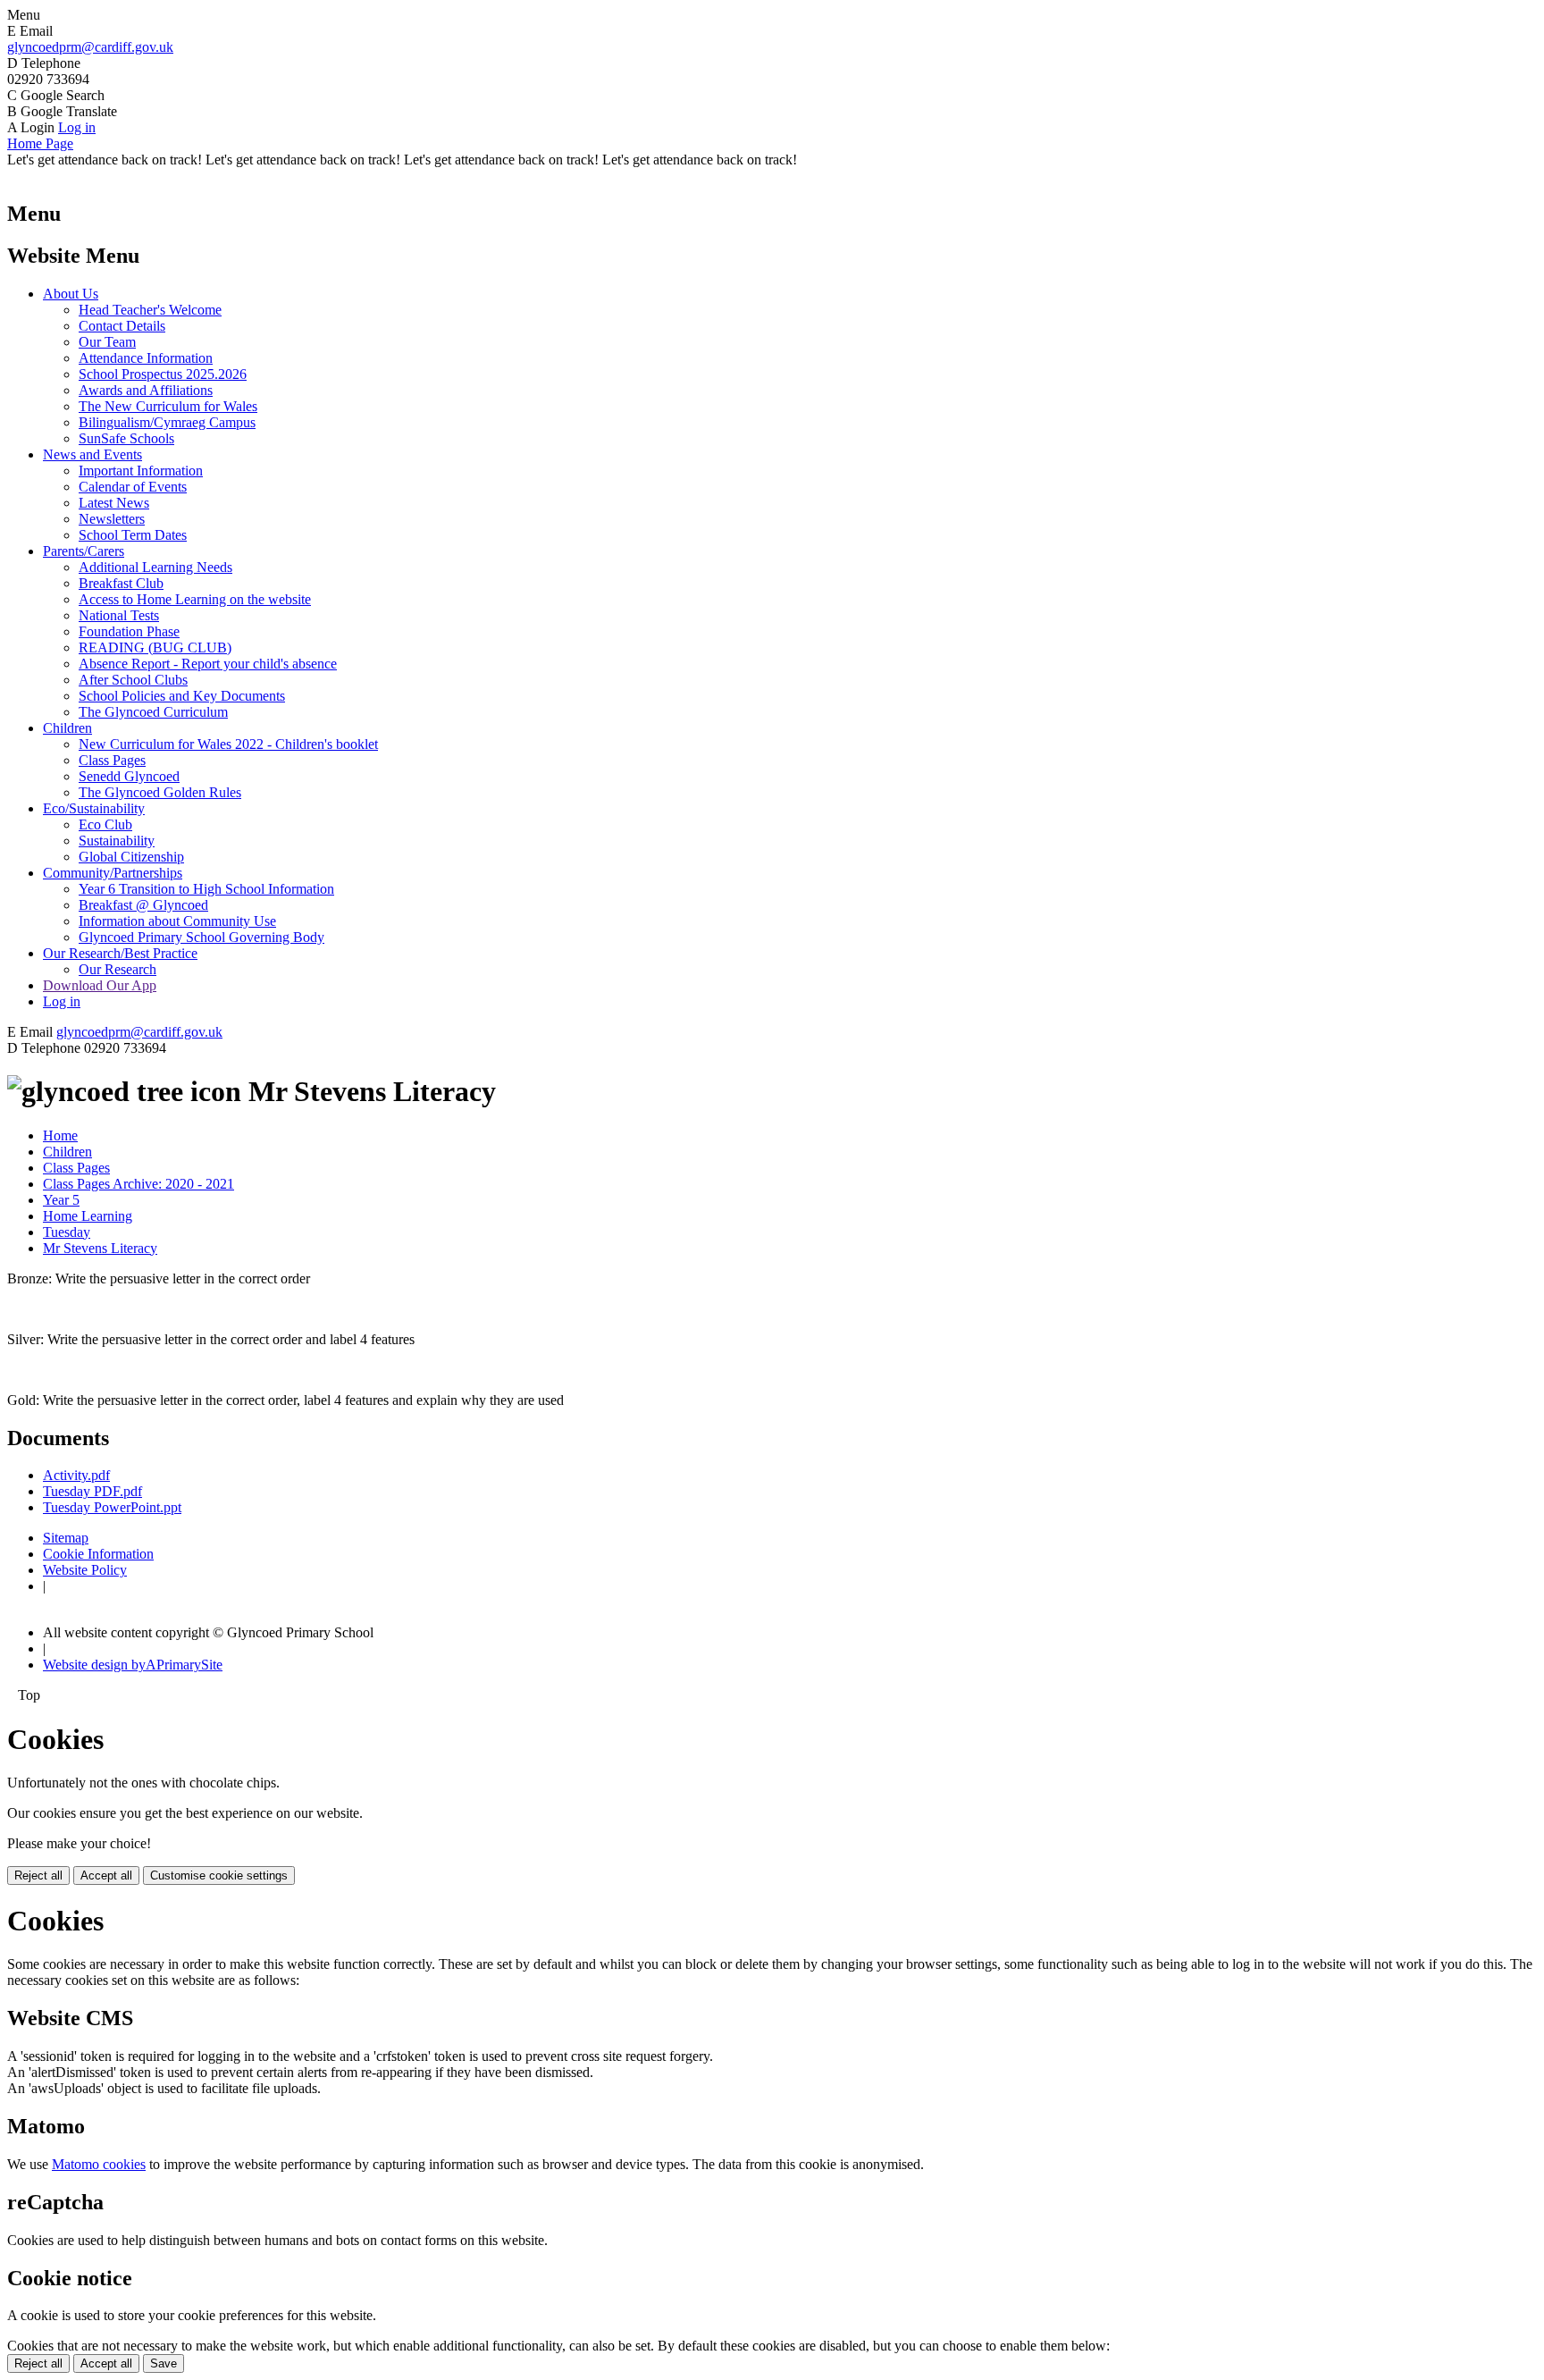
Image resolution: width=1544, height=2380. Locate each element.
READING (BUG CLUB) (155, 648)
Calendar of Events (133, 487)
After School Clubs (133, 680)
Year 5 (61, 1200)
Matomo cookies (99, 2164)
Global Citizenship (131, 857)
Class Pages (112, 760)
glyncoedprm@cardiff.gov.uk (90, 47)
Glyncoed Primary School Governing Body (201, 937)
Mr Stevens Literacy (100, 1248)
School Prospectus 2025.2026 (163, 374)
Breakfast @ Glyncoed (143, 905)
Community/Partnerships (113, 873)
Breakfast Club (121, 583)
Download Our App (100, 985)
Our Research (117, 969)
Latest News (114, 503)
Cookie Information (98, 1554)
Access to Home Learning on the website (195, 599)
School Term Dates (133, 535)
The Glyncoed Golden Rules (160, 792)
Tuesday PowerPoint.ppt (112, 1507)
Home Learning (88, 1216)
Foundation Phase (129, 631)
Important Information (141, 471)
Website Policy (85, 1570)
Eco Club (105, 824)
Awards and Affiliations (146, 390)
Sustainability (117, 841)
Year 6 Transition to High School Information (206, 889)
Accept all (106, 1875)
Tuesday (67, 1232)
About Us (71, 294)
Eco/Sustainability (94, 808)
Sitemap (66, 1538)
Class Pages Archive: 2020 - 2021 (138, 1184)
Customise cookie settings (219, 1875)
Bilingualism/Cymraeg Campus (167, 422)
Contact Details (122, 326)
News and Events (92, 454)
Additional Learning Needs (155, 567)
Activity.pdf (76, 1475)
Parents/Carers (84, 551)
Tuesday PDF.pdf (92, 1491)
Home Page (40, 143)
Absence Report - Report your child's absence (208, 664)
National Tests (119, 615)
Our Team (107, 342)
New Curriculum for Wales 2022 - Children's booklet (228, 744)
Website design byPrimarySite (133, 1665)
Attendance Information (146, 358)
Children (67, 728)
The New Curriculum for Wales (168, 406)
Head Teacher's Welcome (150, 310)
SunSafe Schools (126, 438)
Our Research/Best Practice (120, 953)
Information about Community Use (177, 921)
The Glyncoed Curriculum (153, 712)
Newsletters (112, 519)
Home (60, 1135)
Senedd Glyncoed (129, 776)
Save (164, 2363)
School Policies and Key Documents (182, 696)
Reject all (38, 1875)
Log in (77, 127)
